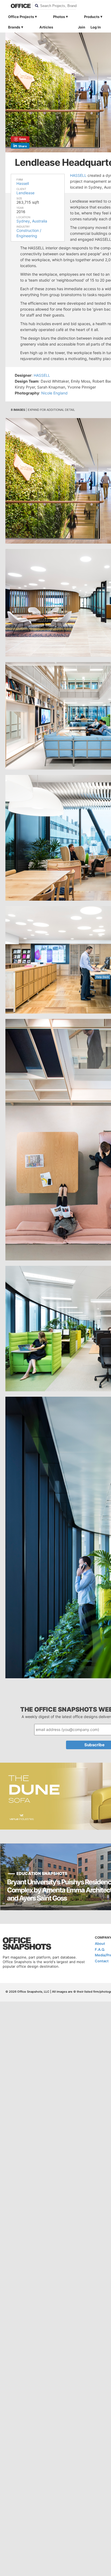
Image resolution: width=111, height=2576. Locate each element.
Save (23, 139)
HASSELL (78, 175)
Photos (59, 17)
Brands (14, 27)
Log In (96, 27)
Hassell (23, 183)
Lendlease (25, 193)
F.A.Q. (100, 1949)
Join (81, 27)
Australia (40, 221)
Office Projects (21, 17)
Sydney (23, 221)
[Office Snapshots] (18, 6)
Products (92, 17)
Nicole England (54, 393)
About (100, 1943)
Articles (46, 27)
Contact (102, 1961)
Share (23, 146)
